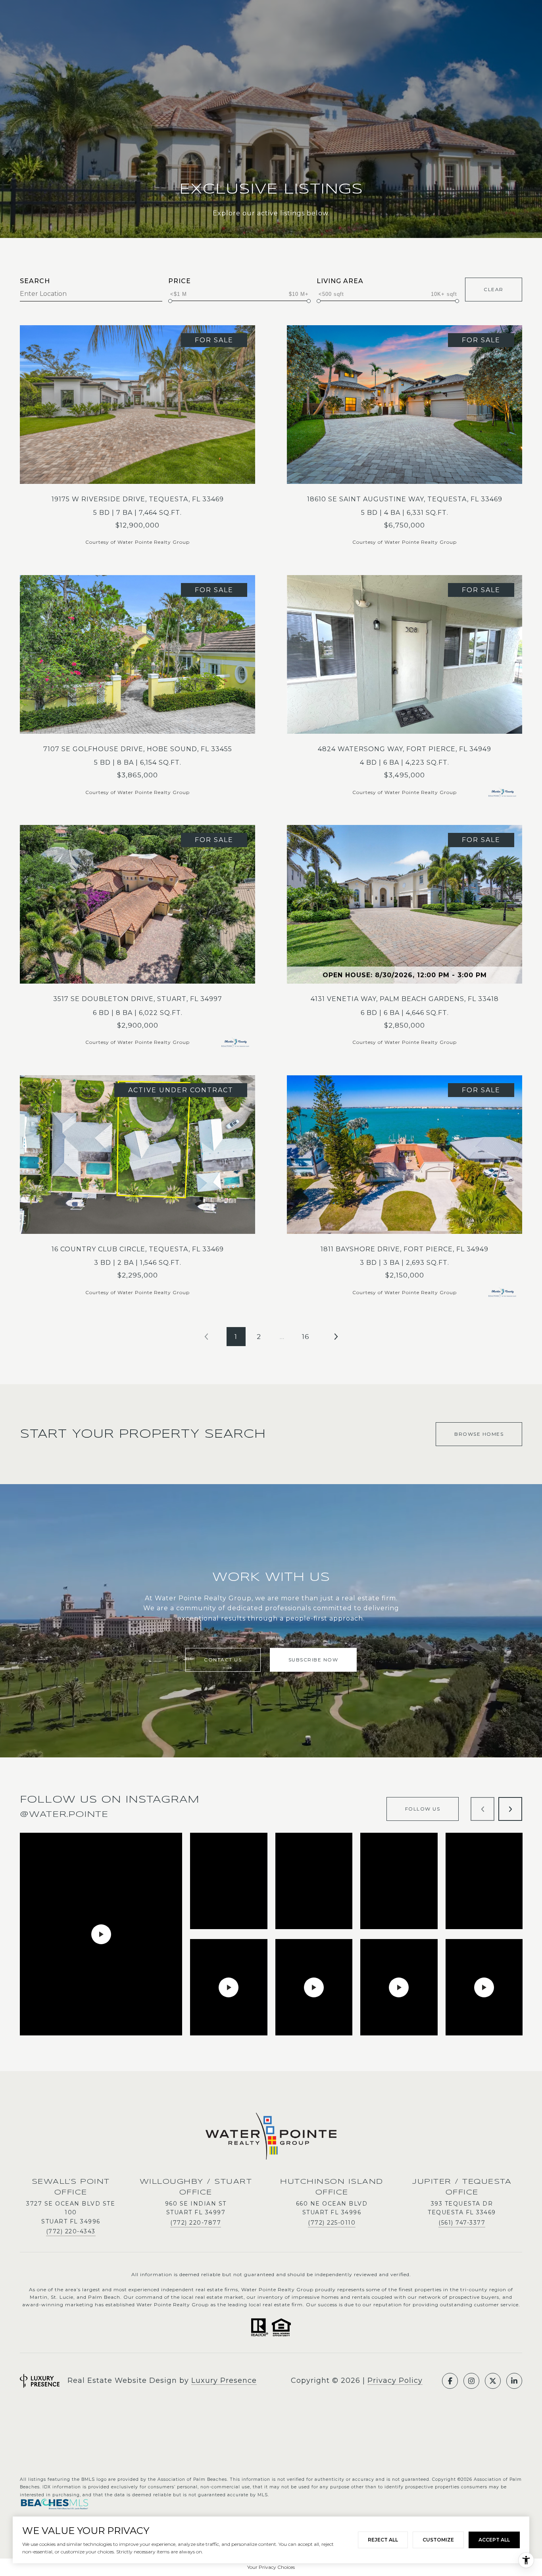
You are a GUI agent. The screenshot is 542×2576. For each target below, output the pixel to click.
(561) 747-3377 (462, 2223)
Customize (438, 2540)
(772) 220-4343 (71, 2231)
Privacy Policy (395, 2380)
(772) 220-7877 (196, 2223)
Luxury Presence (224, 2380)
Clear (494, 289)
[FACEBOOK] (450, 2381)
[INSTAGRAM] (471, 2381)
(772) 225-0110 (332, 2223)
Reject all (383, 2540)
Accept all (494, 2540)
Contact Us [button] (223, 1660)
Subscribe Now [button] (313, 1660)
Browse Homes (479, 1434)
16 (306, 1337)
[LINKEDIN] (514, 2381)
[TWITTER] (493, 2381)
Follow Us (423, 1809)
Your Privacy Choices (271, 2567)
